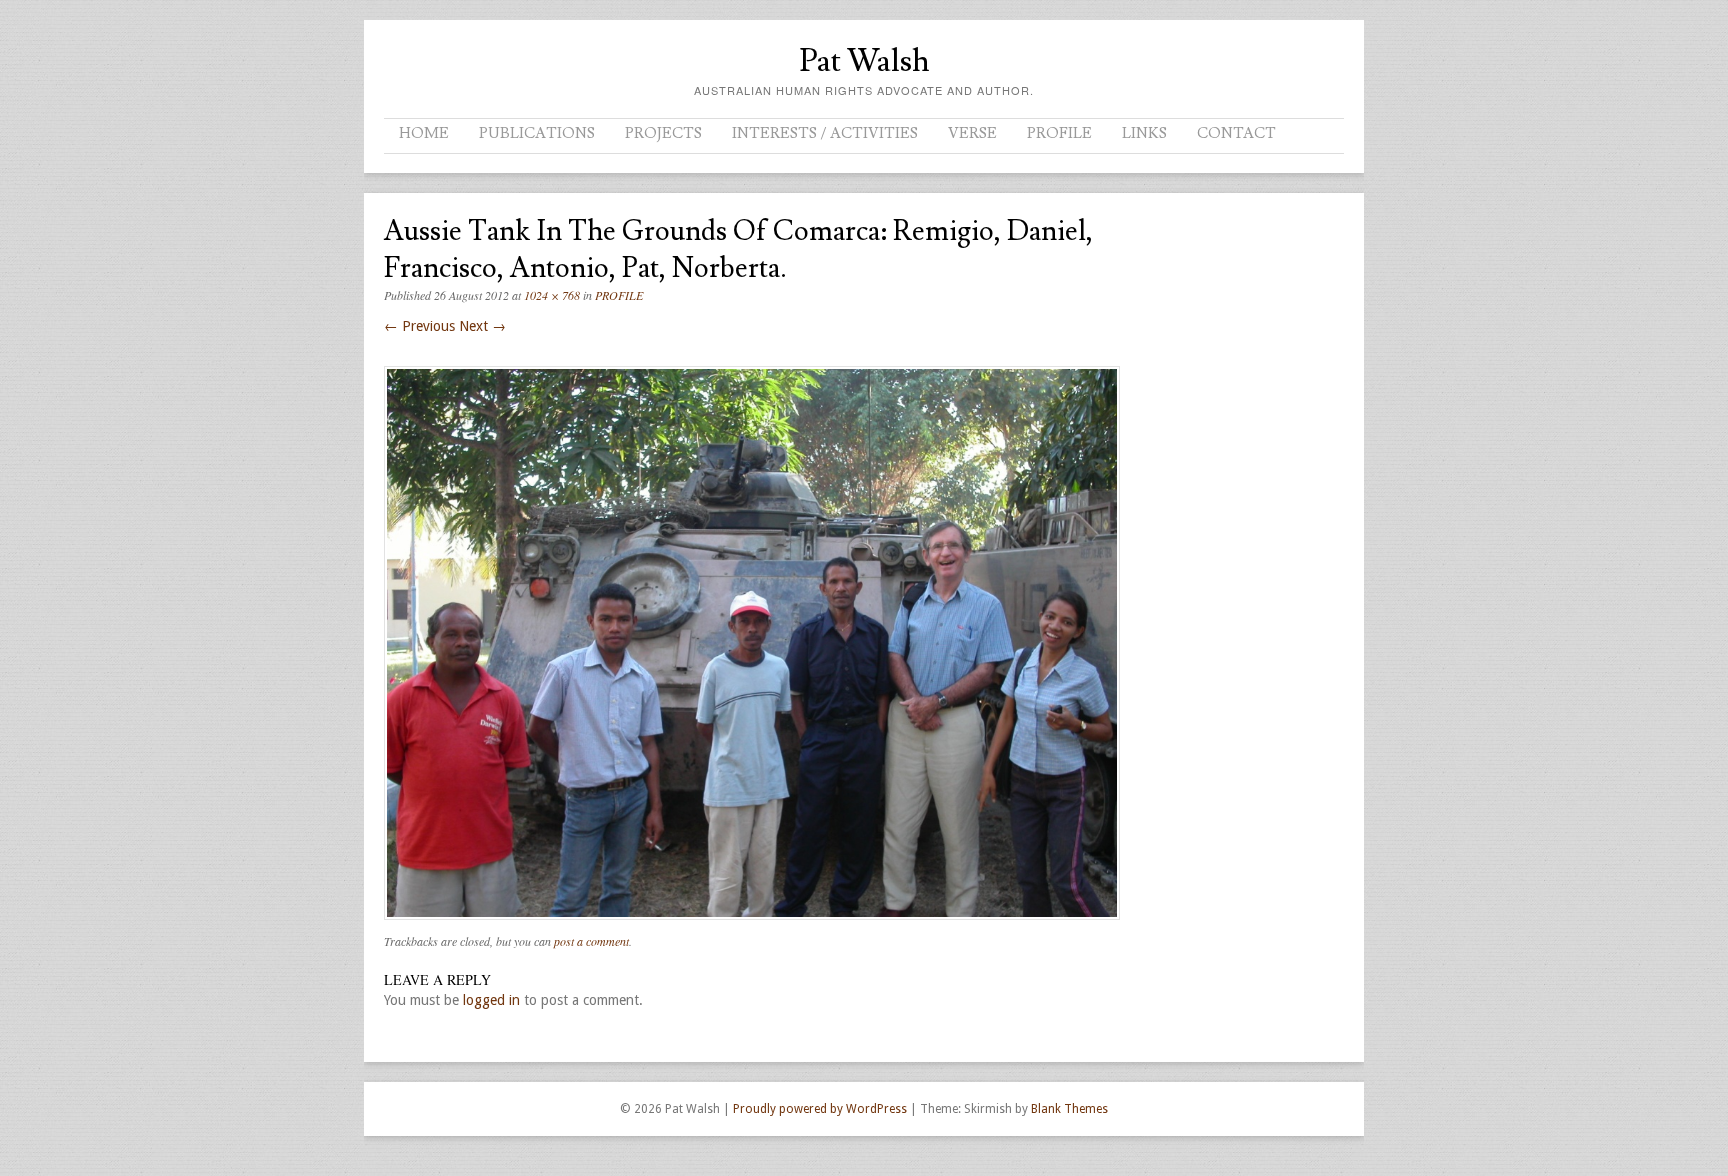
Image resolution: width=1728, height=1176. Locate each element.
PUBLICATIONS (537, 133)
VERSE (972, 133)
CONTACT (1236, 133)
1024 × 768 (552, 295)
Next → (482, 326)
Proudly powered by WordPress (820, 1109)
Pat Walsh (864, 61)
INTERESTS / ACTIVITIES (825, 133)
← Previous (419, 326)
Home (424, 133)
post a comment (591, 941)
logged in (491, 1000)
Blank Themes (1069, 1109)
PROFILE (1059, 133)
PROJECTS (663, 133)
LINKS (1144, 133)
